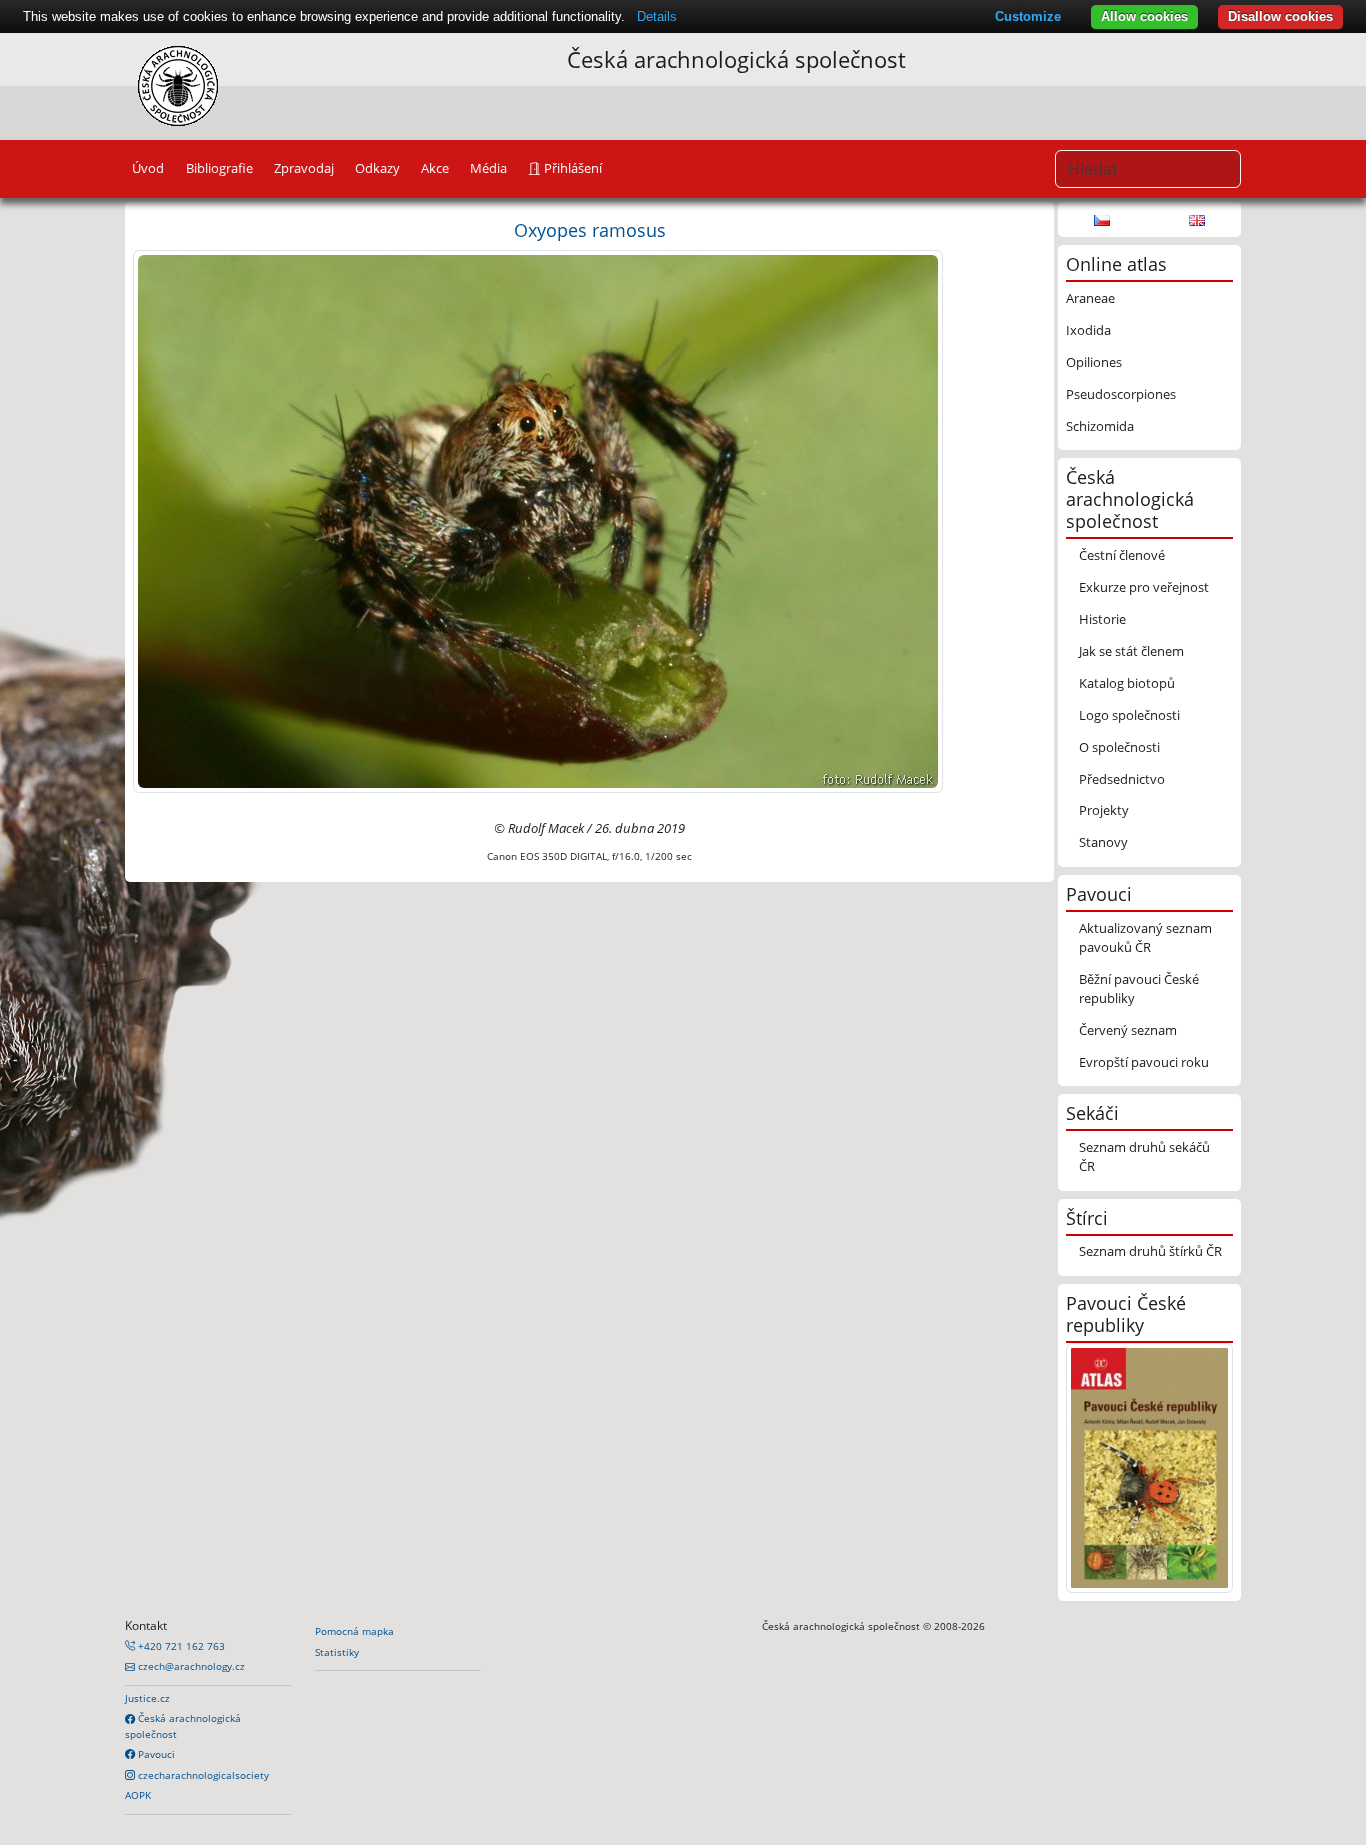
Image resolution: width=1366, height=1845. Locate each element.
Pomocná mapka (354, 1631)
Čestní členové (1122, 555)
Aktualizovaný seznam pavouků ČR (1145, 937)
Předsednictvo (1122, 779)
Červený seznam (1128, 1030)
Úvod (148, 168)
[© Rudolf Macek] (538, 520)
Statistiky (337, 1652)
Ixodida (1088, 330)
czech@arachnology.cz (190, 1666)
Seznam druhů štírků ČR (1150, 1251)
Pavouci (155, 1754)
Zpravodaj (304, 168)
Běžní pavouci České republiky (1139, 988)
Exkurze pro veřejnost (1144, 587)
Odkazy (377, 168)
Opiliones (1094, 362)
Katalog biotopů (1127, 683)
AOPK (138, 1795)
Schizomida (1100, 426)
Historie (1102, 619)
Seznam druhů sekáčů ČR (1144, 1156)
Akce (435, 168)
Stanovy (1103, 842)
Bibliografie (219, 168)
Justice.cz (147, 1698)
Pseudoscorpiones (1121, 394)
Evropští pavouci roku (1144, 1062)
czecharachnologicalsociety (202, 1775)
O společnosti (1119, 747)
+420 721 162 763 (180, 1646)
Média (488, 168)
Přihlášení (571, 168)
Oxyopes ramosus (590, 229)
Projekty (1104, 810)
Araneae (1090, 298)
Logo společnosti (1129, 715)
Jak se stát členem (1131, 651)
